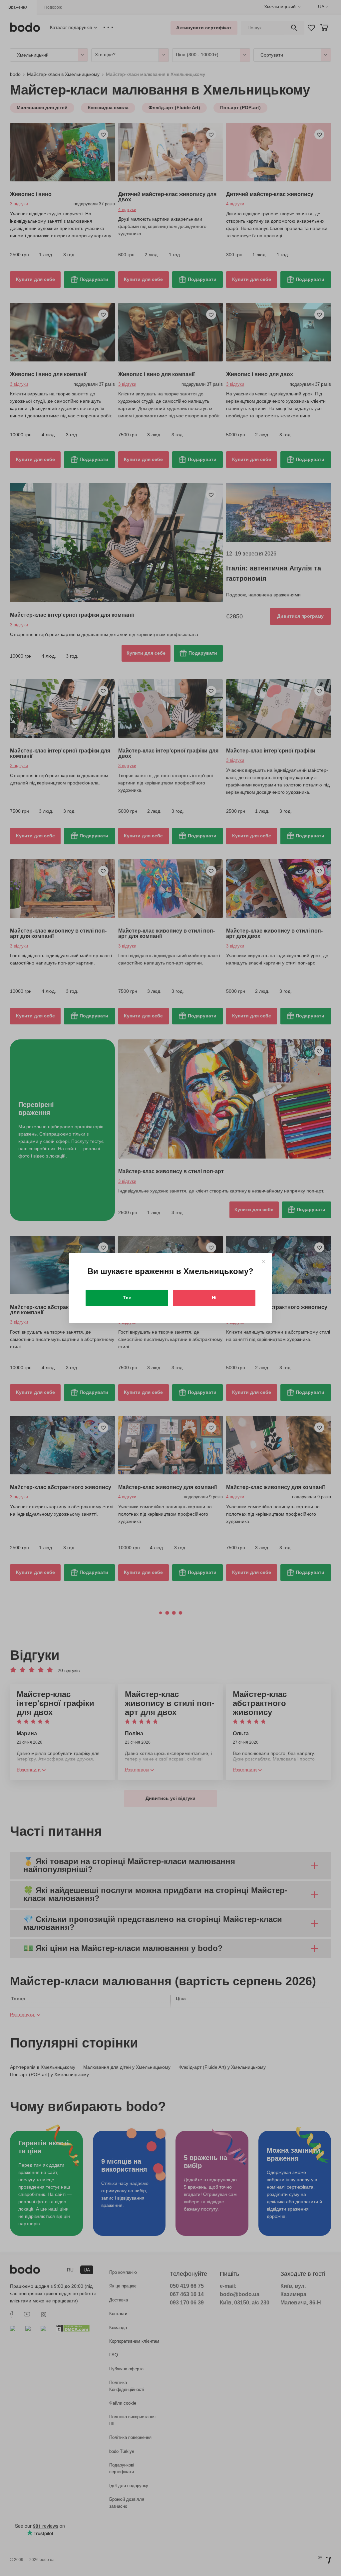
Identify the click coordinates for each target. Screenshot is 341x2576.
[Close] (264, 1262)
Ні (214, 1298)
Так (127, 1298)
